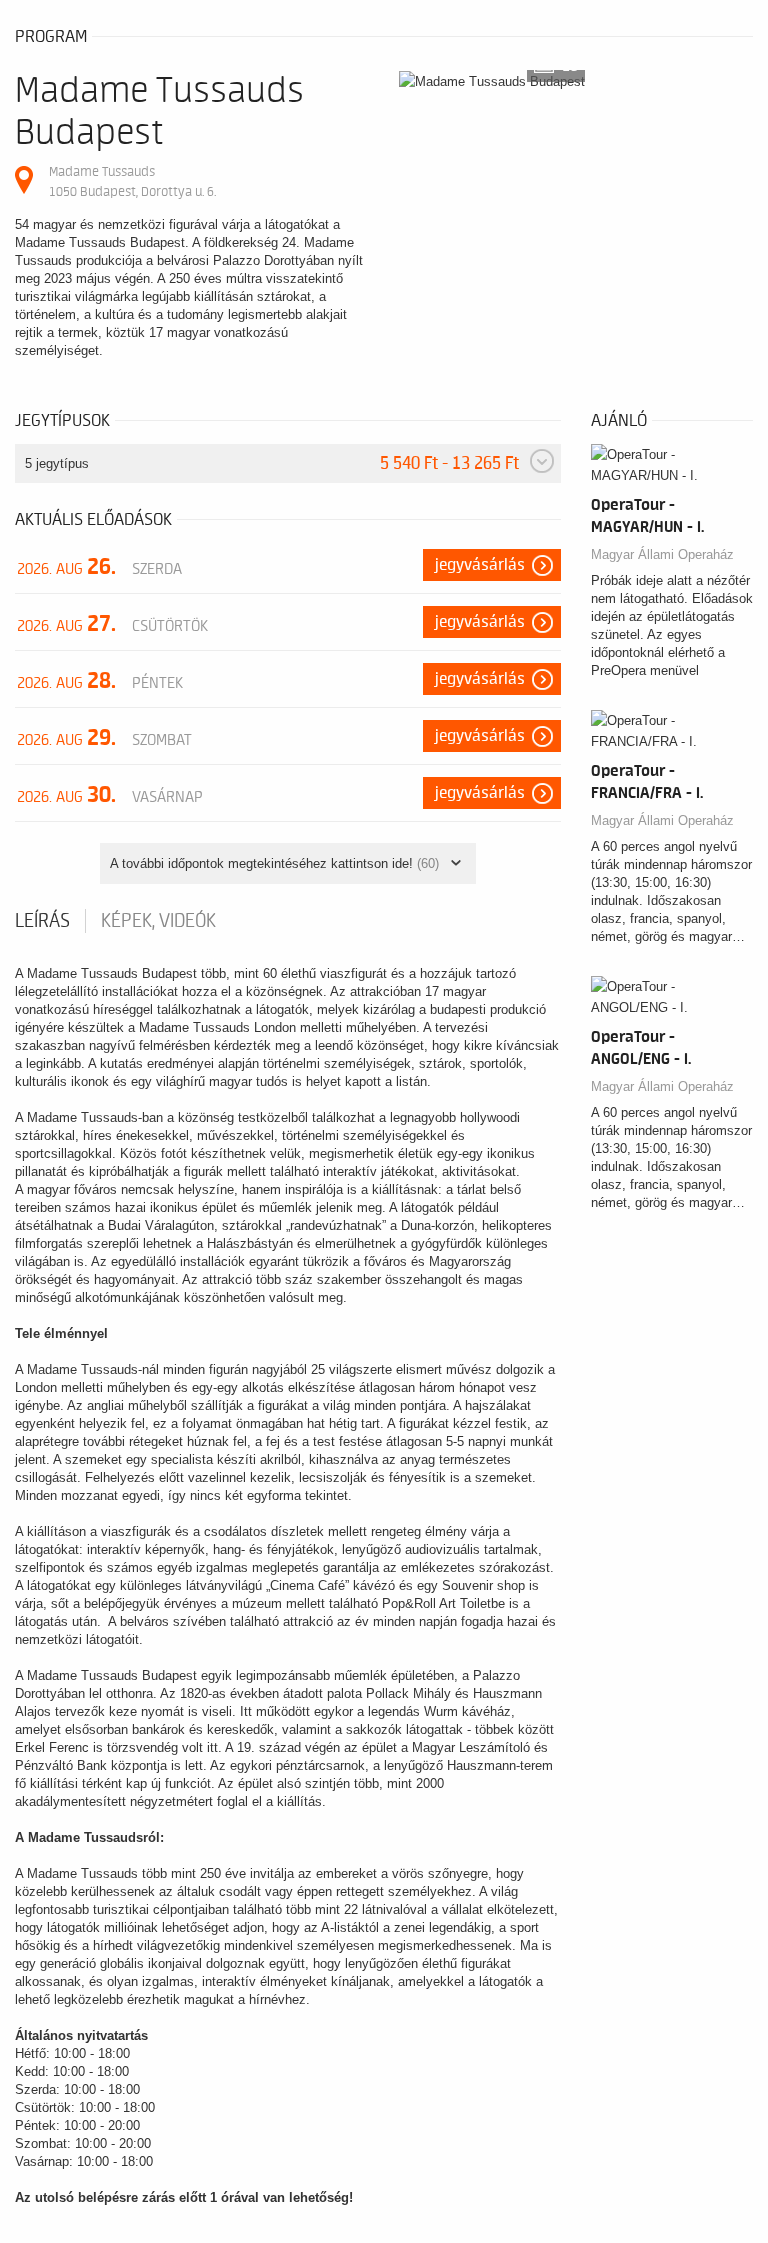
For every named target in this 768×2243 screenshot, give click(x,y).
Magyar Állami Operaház (662, 554)
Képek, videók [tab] (158, 921)
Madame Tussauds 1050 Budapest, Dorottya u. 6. (132, 181)
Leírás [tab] (42, 921)
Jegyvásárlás (480, 565)
